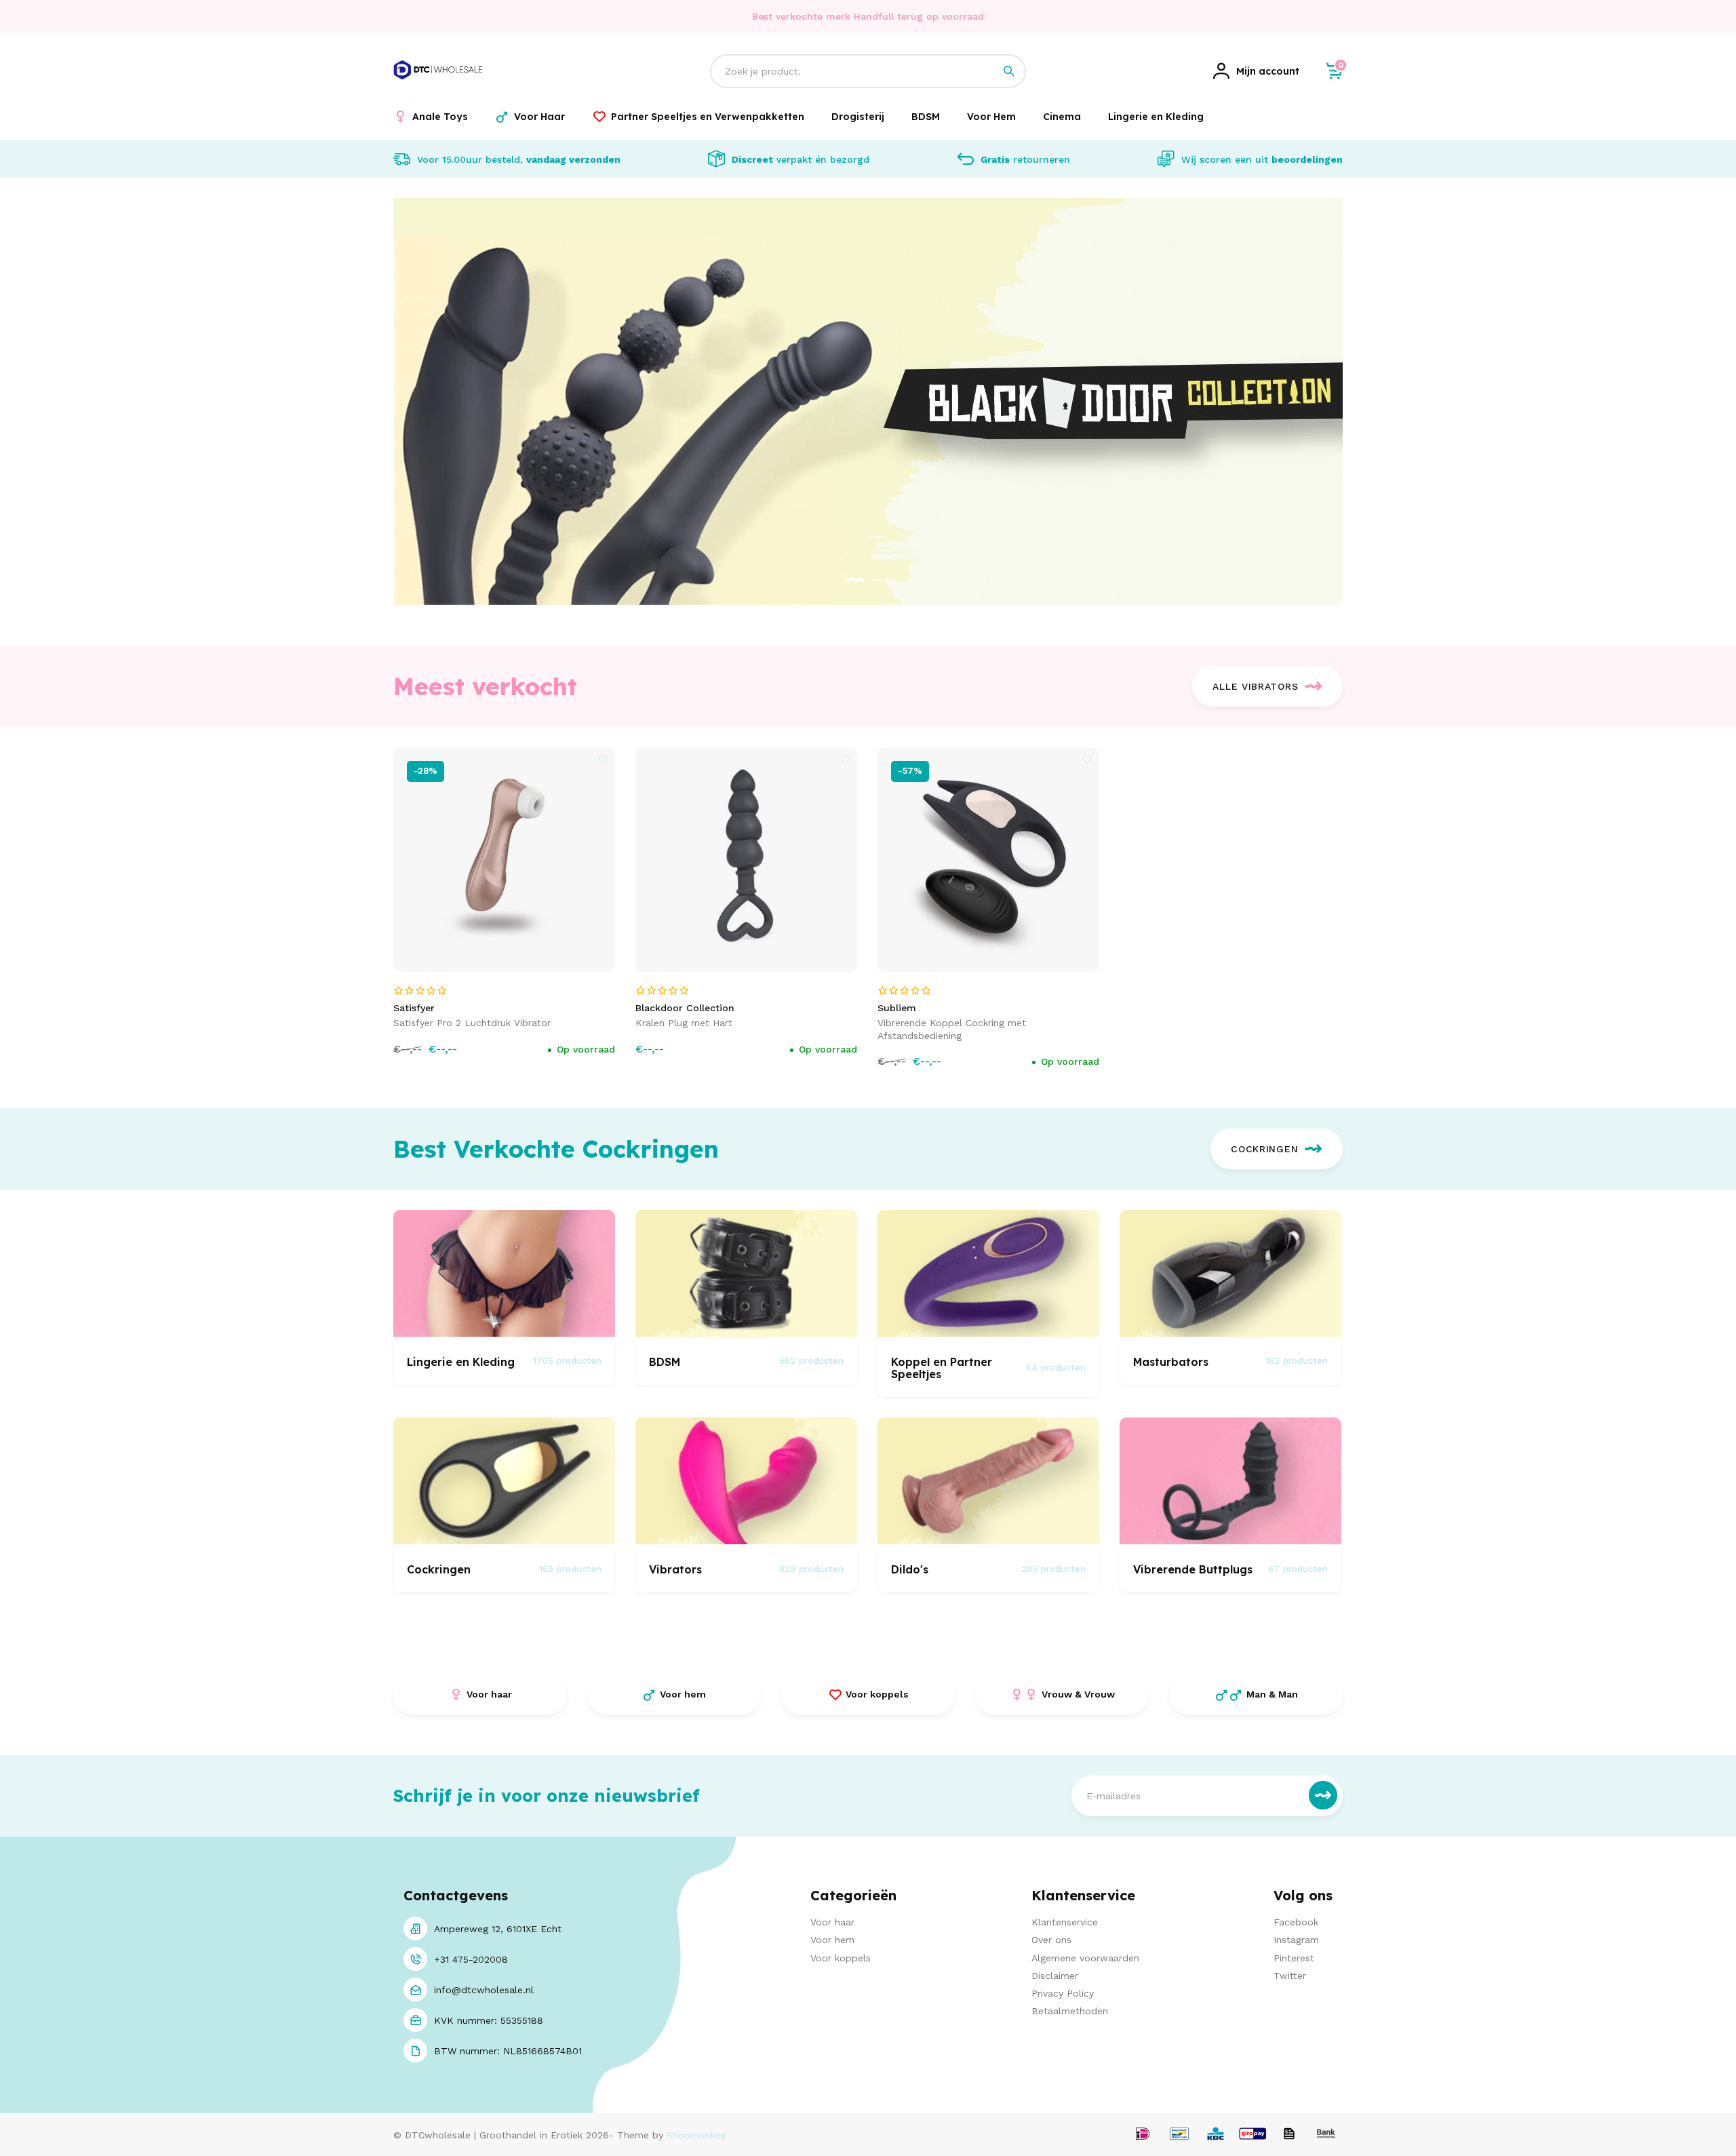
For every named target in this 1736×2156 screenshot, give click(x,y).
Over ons (1051, 1940)
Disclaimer (1055, 1976)
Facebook (1296, 1922)
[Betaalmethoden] (1143, 2135)
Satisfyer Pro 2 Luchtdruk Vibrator (472, 1023)
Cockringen (1264, 1149)
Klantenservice (1065, 1922)
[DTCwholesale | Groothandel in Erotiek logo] (438, 87)
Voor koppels (841, 1958)
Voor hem (832, 1940)
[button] (855, 581)
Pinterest (1294, 1958)
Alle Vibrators (1255, 686)
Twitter (1290, 1976)
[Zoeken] (1009, 71)
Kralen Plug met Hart (684, 1023)
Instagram (1296, 1940)
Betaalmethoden (1070, 2011)
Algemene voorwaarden (1085, 1958)
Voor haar (832, 1922)
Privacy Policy (1063, 1993)
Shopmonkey (696, 2135)
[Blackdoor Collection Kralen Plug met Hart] (747, 860)
